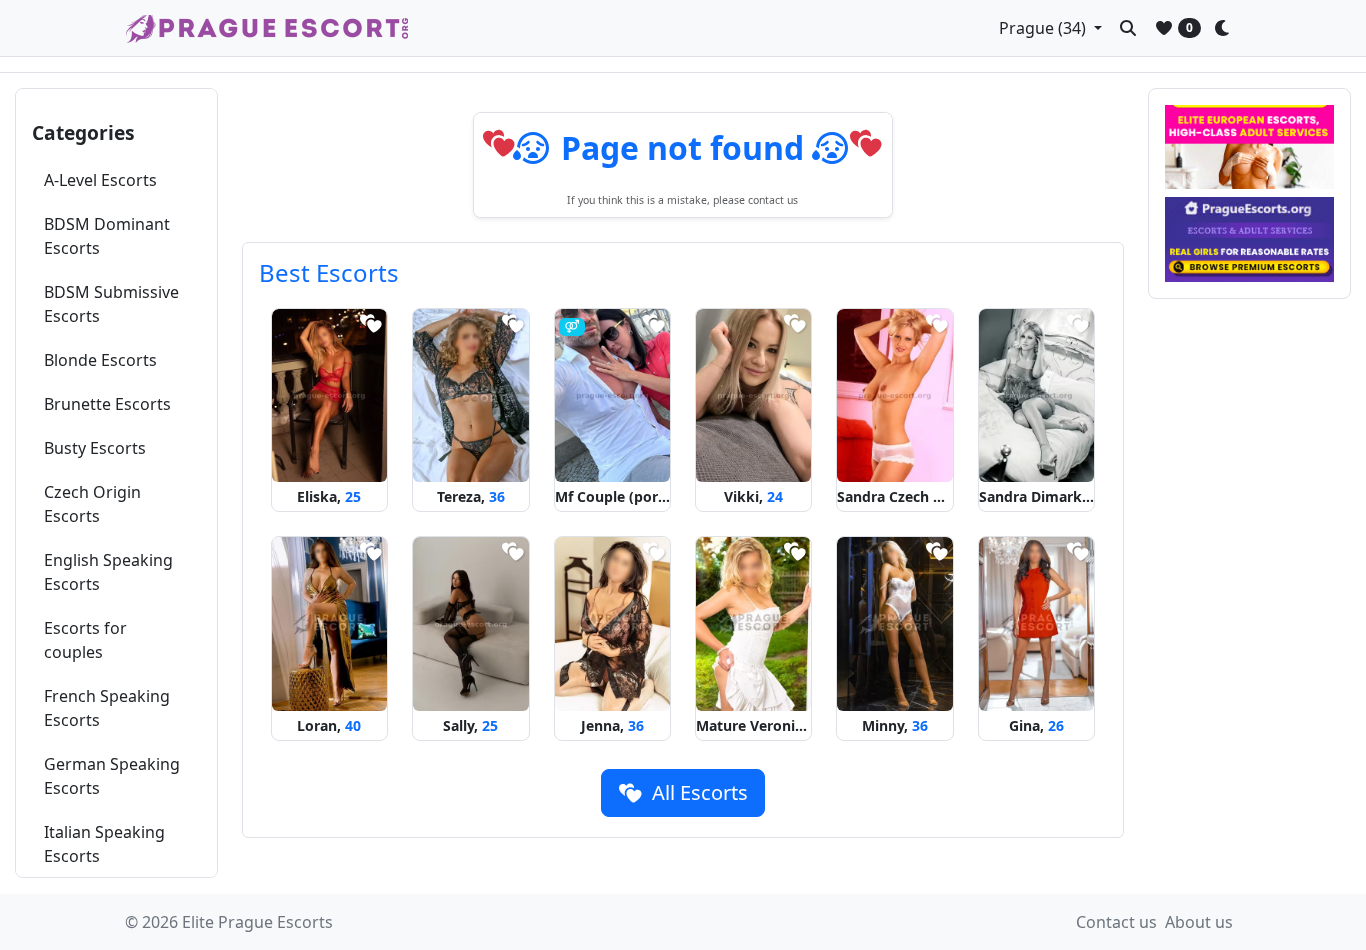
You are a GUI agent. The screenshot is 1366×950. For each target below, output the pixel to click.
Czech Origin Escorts (92, 504)
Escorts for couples (85, 640)
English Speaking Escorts (108, 572)
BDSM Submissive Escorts (111, 304)
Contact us (1116, 922)
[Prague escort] (1249, 239)
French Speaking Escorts (107, 708)
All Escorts (697, 792)
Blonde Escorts (100, 360)
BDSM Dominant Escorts (107, 236)
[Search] (1128, 28)
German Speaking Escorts (112, 776)
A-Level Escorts (100, 180)
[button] (1050, 28)
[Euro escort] (1249, 147)
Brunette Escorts (107, 404)
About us (1199, 922)
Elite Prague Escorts (257, 922)
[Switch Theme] (1227, 28)
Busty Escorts (95, 448)
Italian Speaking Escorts (104, 844)
